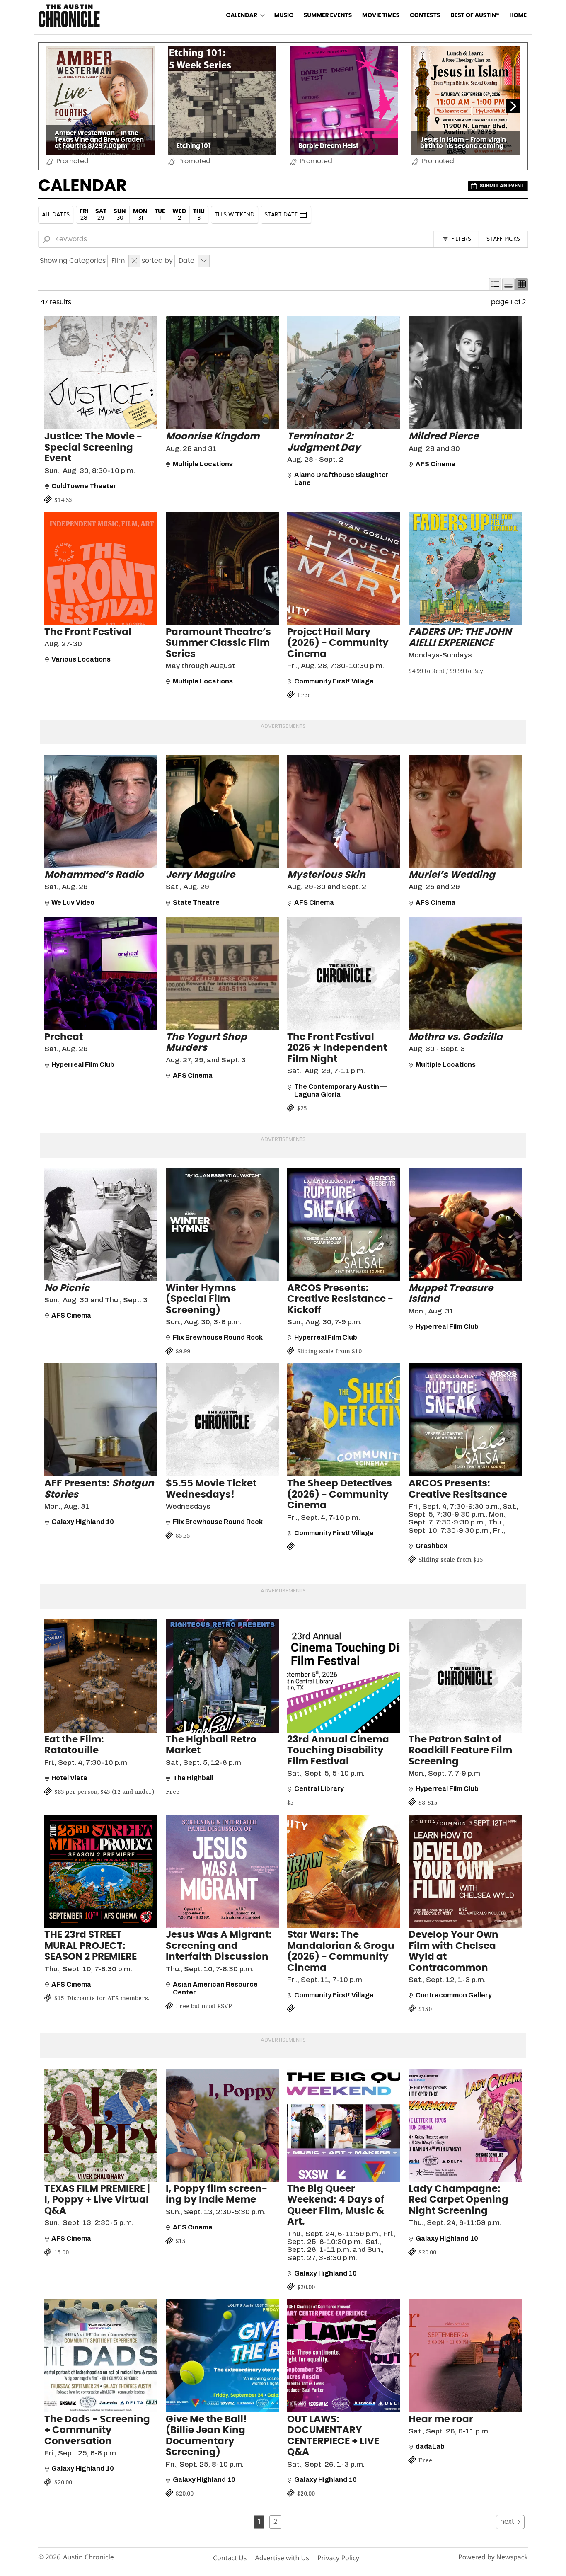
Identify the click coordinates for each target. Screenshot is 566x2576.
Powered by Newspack (493, 2557)
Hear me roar (441, 2420)
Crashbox (432, 1546)
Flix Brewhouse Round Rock (218, 1337)
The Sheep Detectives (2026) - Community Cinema (340, 1495)
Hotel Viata (69, 1778)
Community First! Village (334, 681)
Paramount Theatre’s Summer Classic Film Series (218, 643)
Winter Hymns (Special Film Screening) (201, 1299)
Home (518, 15)
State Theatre (196, 903)
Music (284, 15)
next (507, 2522)
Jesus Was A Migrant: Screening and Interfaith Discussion (219, 1946)
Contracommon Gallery (454, 1995)
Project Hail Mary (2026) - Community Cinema (338, 643)
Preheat (64, 1037)
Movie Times (381, 15)
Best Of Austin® (475, 15)
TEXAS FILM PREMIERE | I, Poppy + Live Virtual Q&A (97, 2200)
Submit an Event (502, 186)
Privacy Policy (338, 2558)
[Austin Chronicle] (69, 16)
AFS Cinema (435, 464)
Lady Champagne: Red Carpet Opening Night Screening (458, 2200)
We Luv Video (73, 903)
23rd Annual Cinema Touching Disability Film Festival (338, 1751)
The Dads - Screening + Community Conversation (97, 2431)
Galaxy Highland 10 (83, 1522)
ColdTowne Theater (84, 486)
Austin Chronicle (88, 2557)
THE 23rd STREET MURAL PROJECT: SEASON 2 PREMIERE (91, 1946)
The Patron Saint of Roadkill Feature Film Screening (460, 1751)
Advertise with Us (282, 2558)
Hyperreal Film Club (83, 1065)
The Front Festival (88, 632)
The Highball (193, 1778)
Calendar (242, 15)
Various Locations (81, 659)
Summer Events (328, 15)
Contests (425, 15)
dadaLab (430, 2446)
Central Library (319, 1789)
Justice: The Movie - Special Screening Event (93, 448)
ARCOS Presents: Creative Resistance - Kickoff (340, 1299)
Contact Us (230, 2558)
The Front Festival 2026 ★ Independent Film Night (337, 1048)
